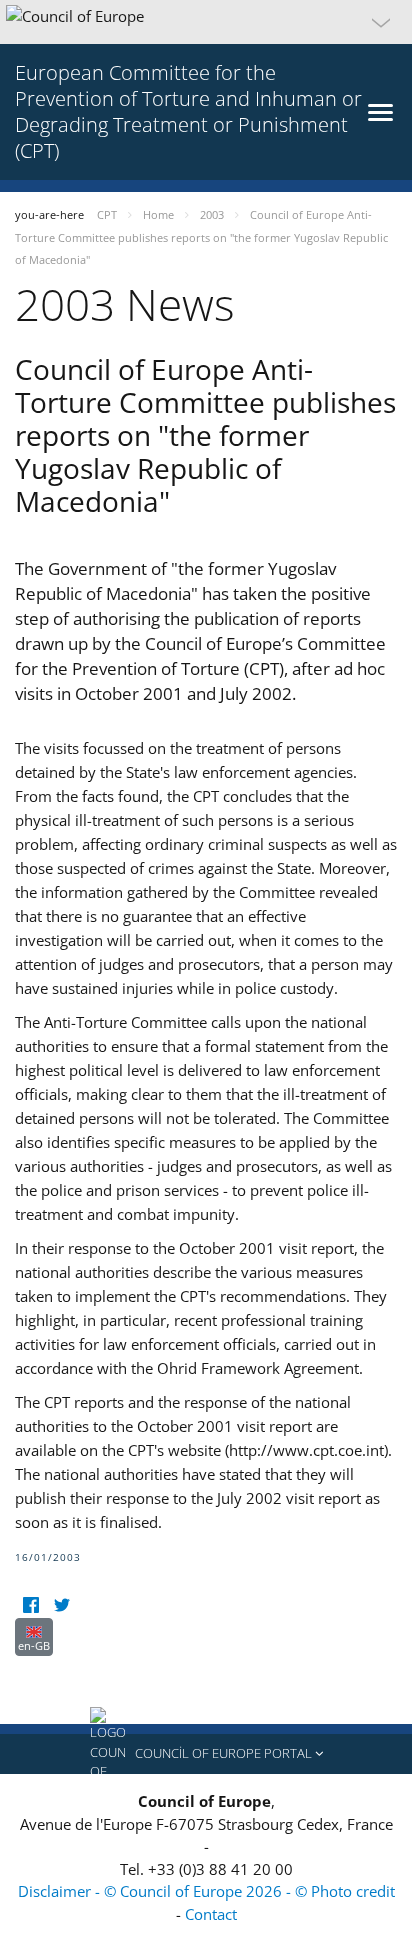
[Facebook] (30, 1605)
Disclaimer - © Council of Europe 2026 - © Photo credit (206, 1891)
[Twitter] (61, 1605)
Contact (211, 1914)
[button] (206, 22)
